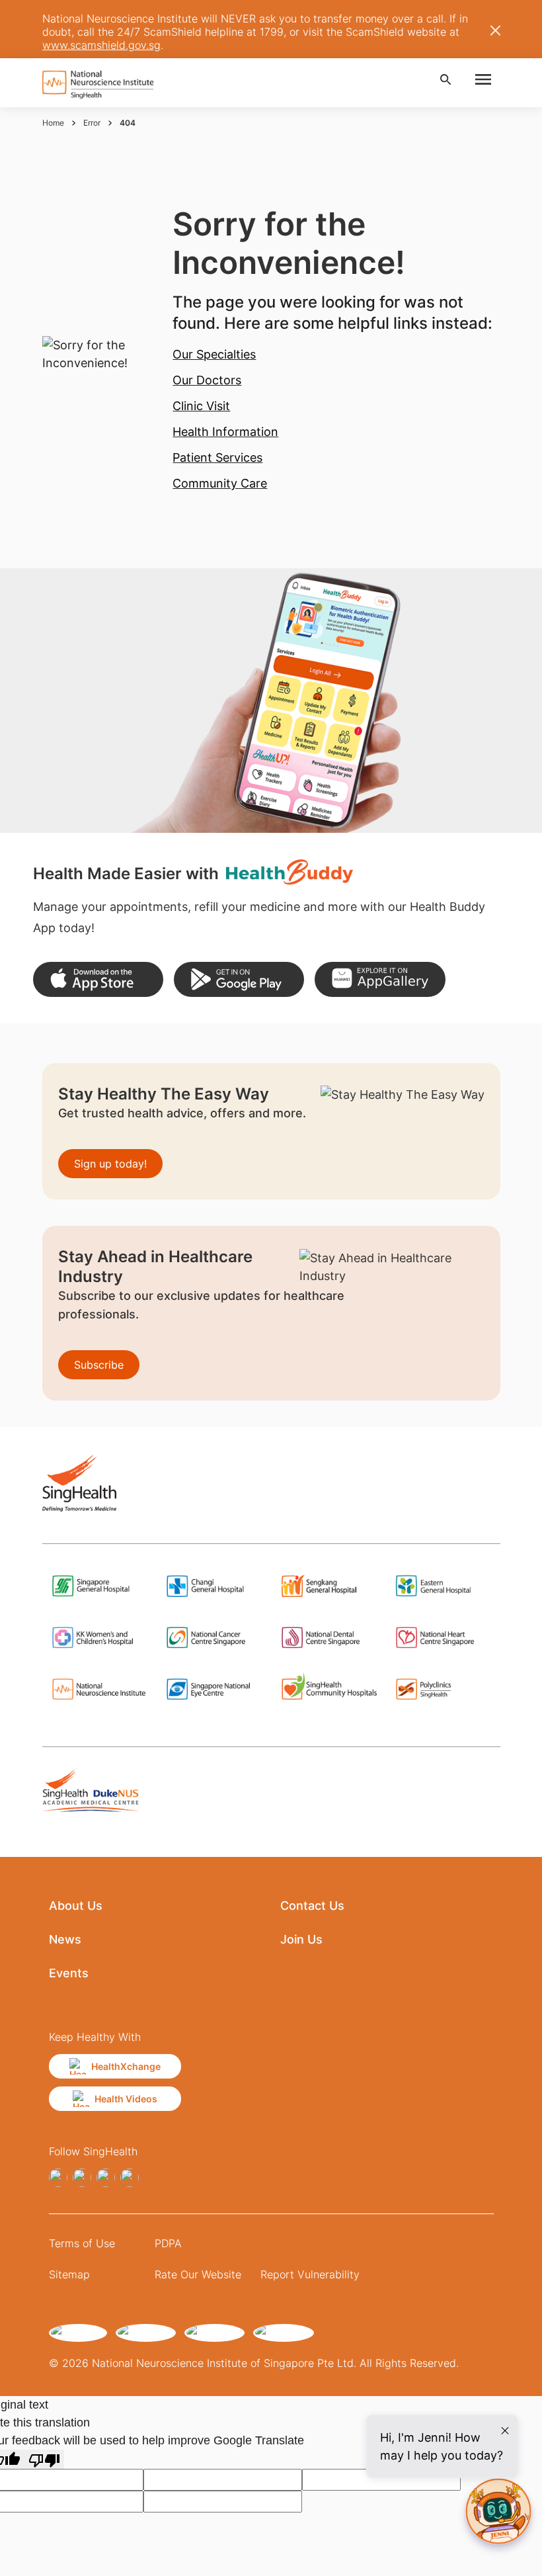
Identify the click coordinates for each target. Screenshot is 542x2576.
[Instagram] (82, 2178)
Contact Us (312, 1906)
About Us (76, 1906)
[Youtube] (130, 2178)
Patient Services (217, 457)
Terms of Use (82, 2243)
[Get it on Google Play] (239, 979)
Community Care (220, 483)
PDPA (168, 2243)
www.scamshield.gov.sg (101, 45)
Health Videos (126, 2099)
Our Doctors (207, 380)
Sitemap (69, 2274)
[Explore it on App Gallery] (380, 979)
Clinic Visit (201, 406)
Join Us (301, 1939)
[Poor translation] (44, 2459)
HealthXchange (126, 2066)
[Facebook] (58, 2178)
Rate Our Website (198, 2274)
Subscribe (99, 1365)
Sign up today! (110, 1164)
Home (53, 123)
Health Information (225, 432)
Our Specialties (214, 354)
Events (69, 1973)
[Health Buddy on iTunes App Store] (98, 979)
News (65, 1939)
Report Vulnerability (310, 2274)
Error (92, 123)
